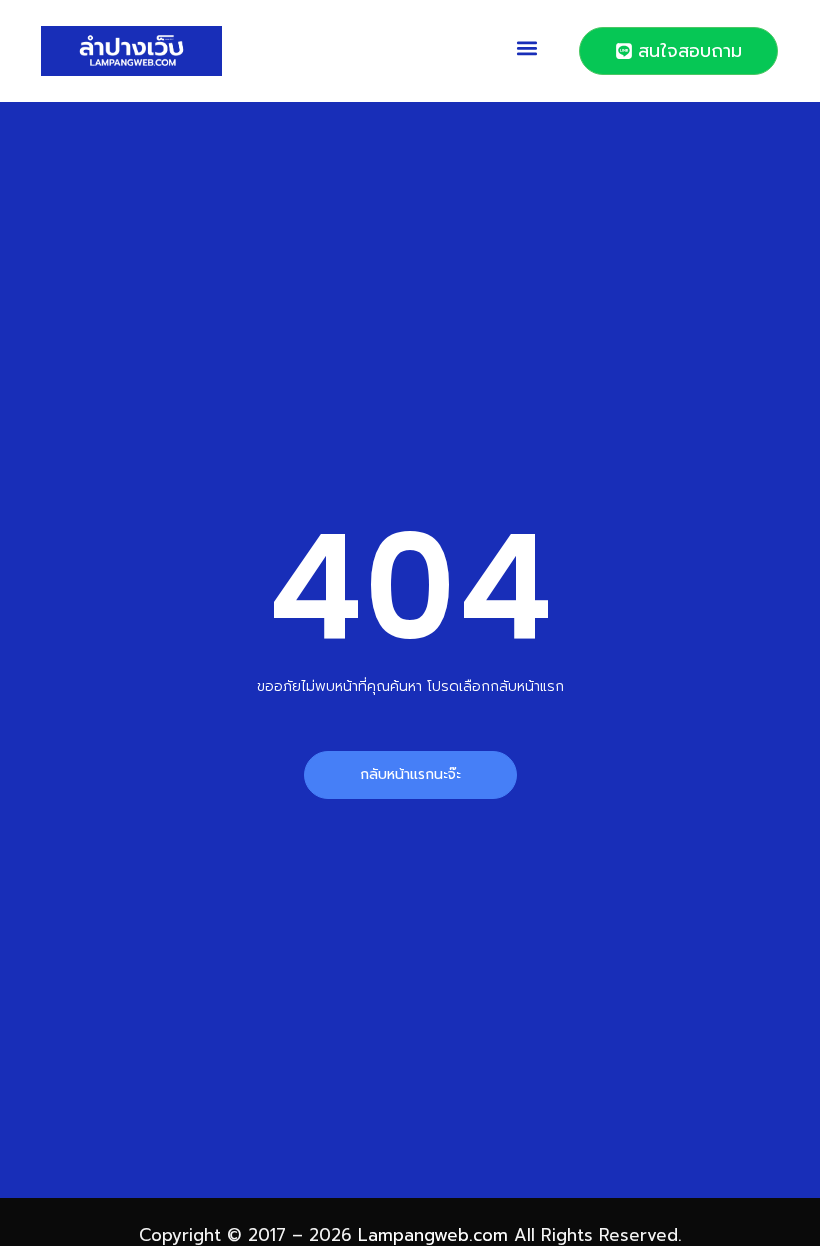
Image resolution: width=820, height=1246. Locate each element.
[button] (527, 47)
